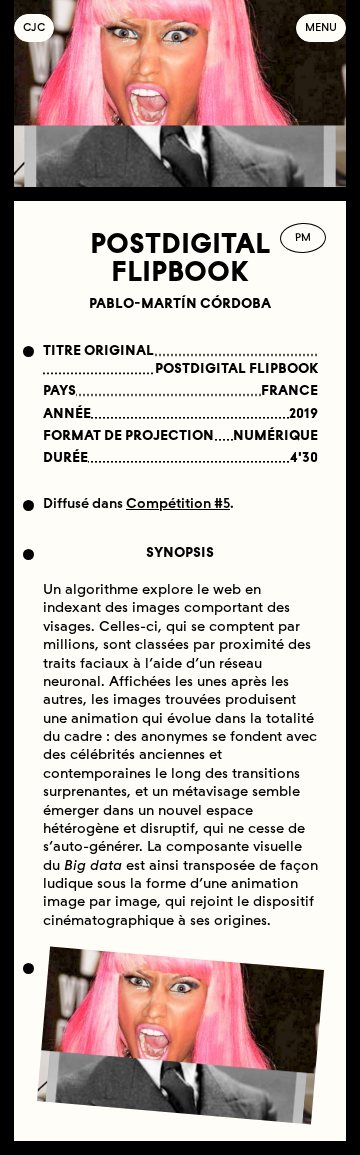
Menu (321, 27)
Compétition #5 (178, 503)
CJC (38, 27)
